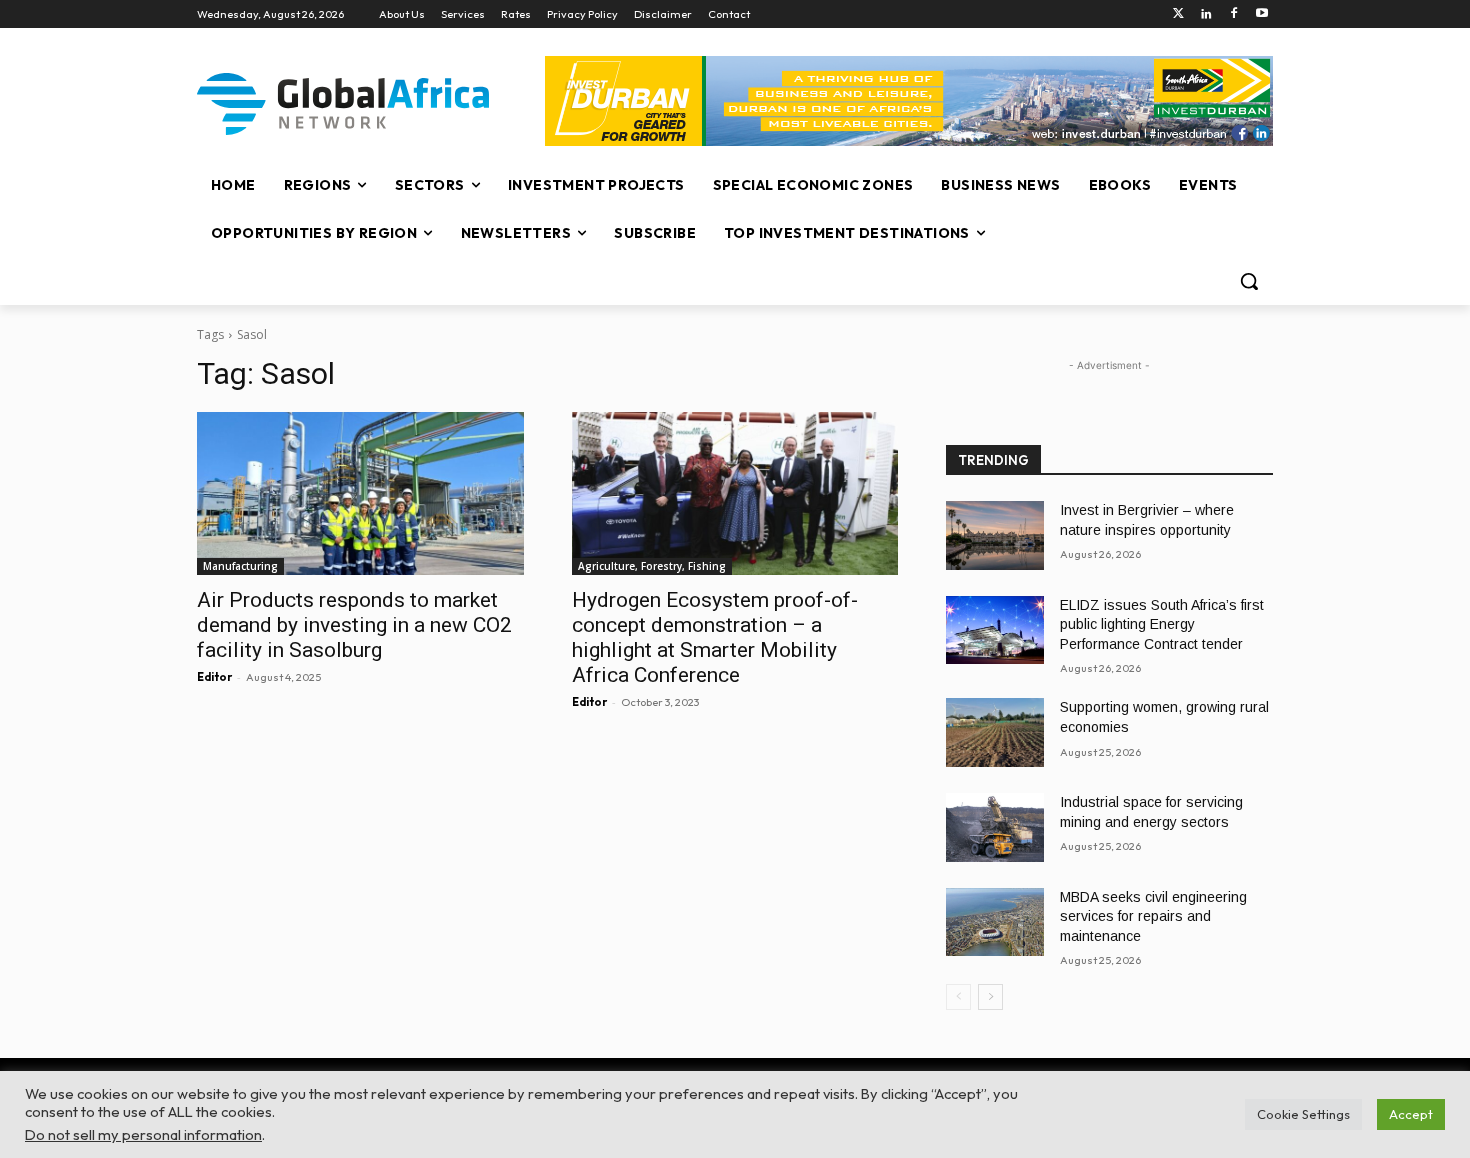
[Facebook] (1233, 14)
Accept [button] (1411, 1114)
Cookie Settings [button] (1303, 1114)
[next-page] (990, 997)
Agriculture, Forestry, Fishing (652, 566)
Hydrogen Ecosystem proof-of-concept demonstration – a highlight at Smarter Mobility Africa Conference (715, 637)
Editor (214, 677)
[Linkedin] (1206, 14)
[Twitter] (1178, 14)
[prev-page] (958, 997)
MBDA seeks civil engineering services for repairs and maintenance (1153, 916)
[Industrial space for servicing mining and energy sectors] (995, 827)
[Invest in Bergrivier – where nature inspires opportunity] (995, 535)
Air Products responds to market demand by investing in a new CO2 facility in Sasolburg (354, 625)
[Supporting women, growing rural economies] (995, 732)
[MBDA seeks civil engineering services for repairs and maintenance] (995, 922)
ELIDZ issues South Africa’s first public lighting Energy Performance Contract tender (1162, 624)
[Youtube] (1261, 14)
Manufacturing (240, 566)
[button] (1249, 281)
